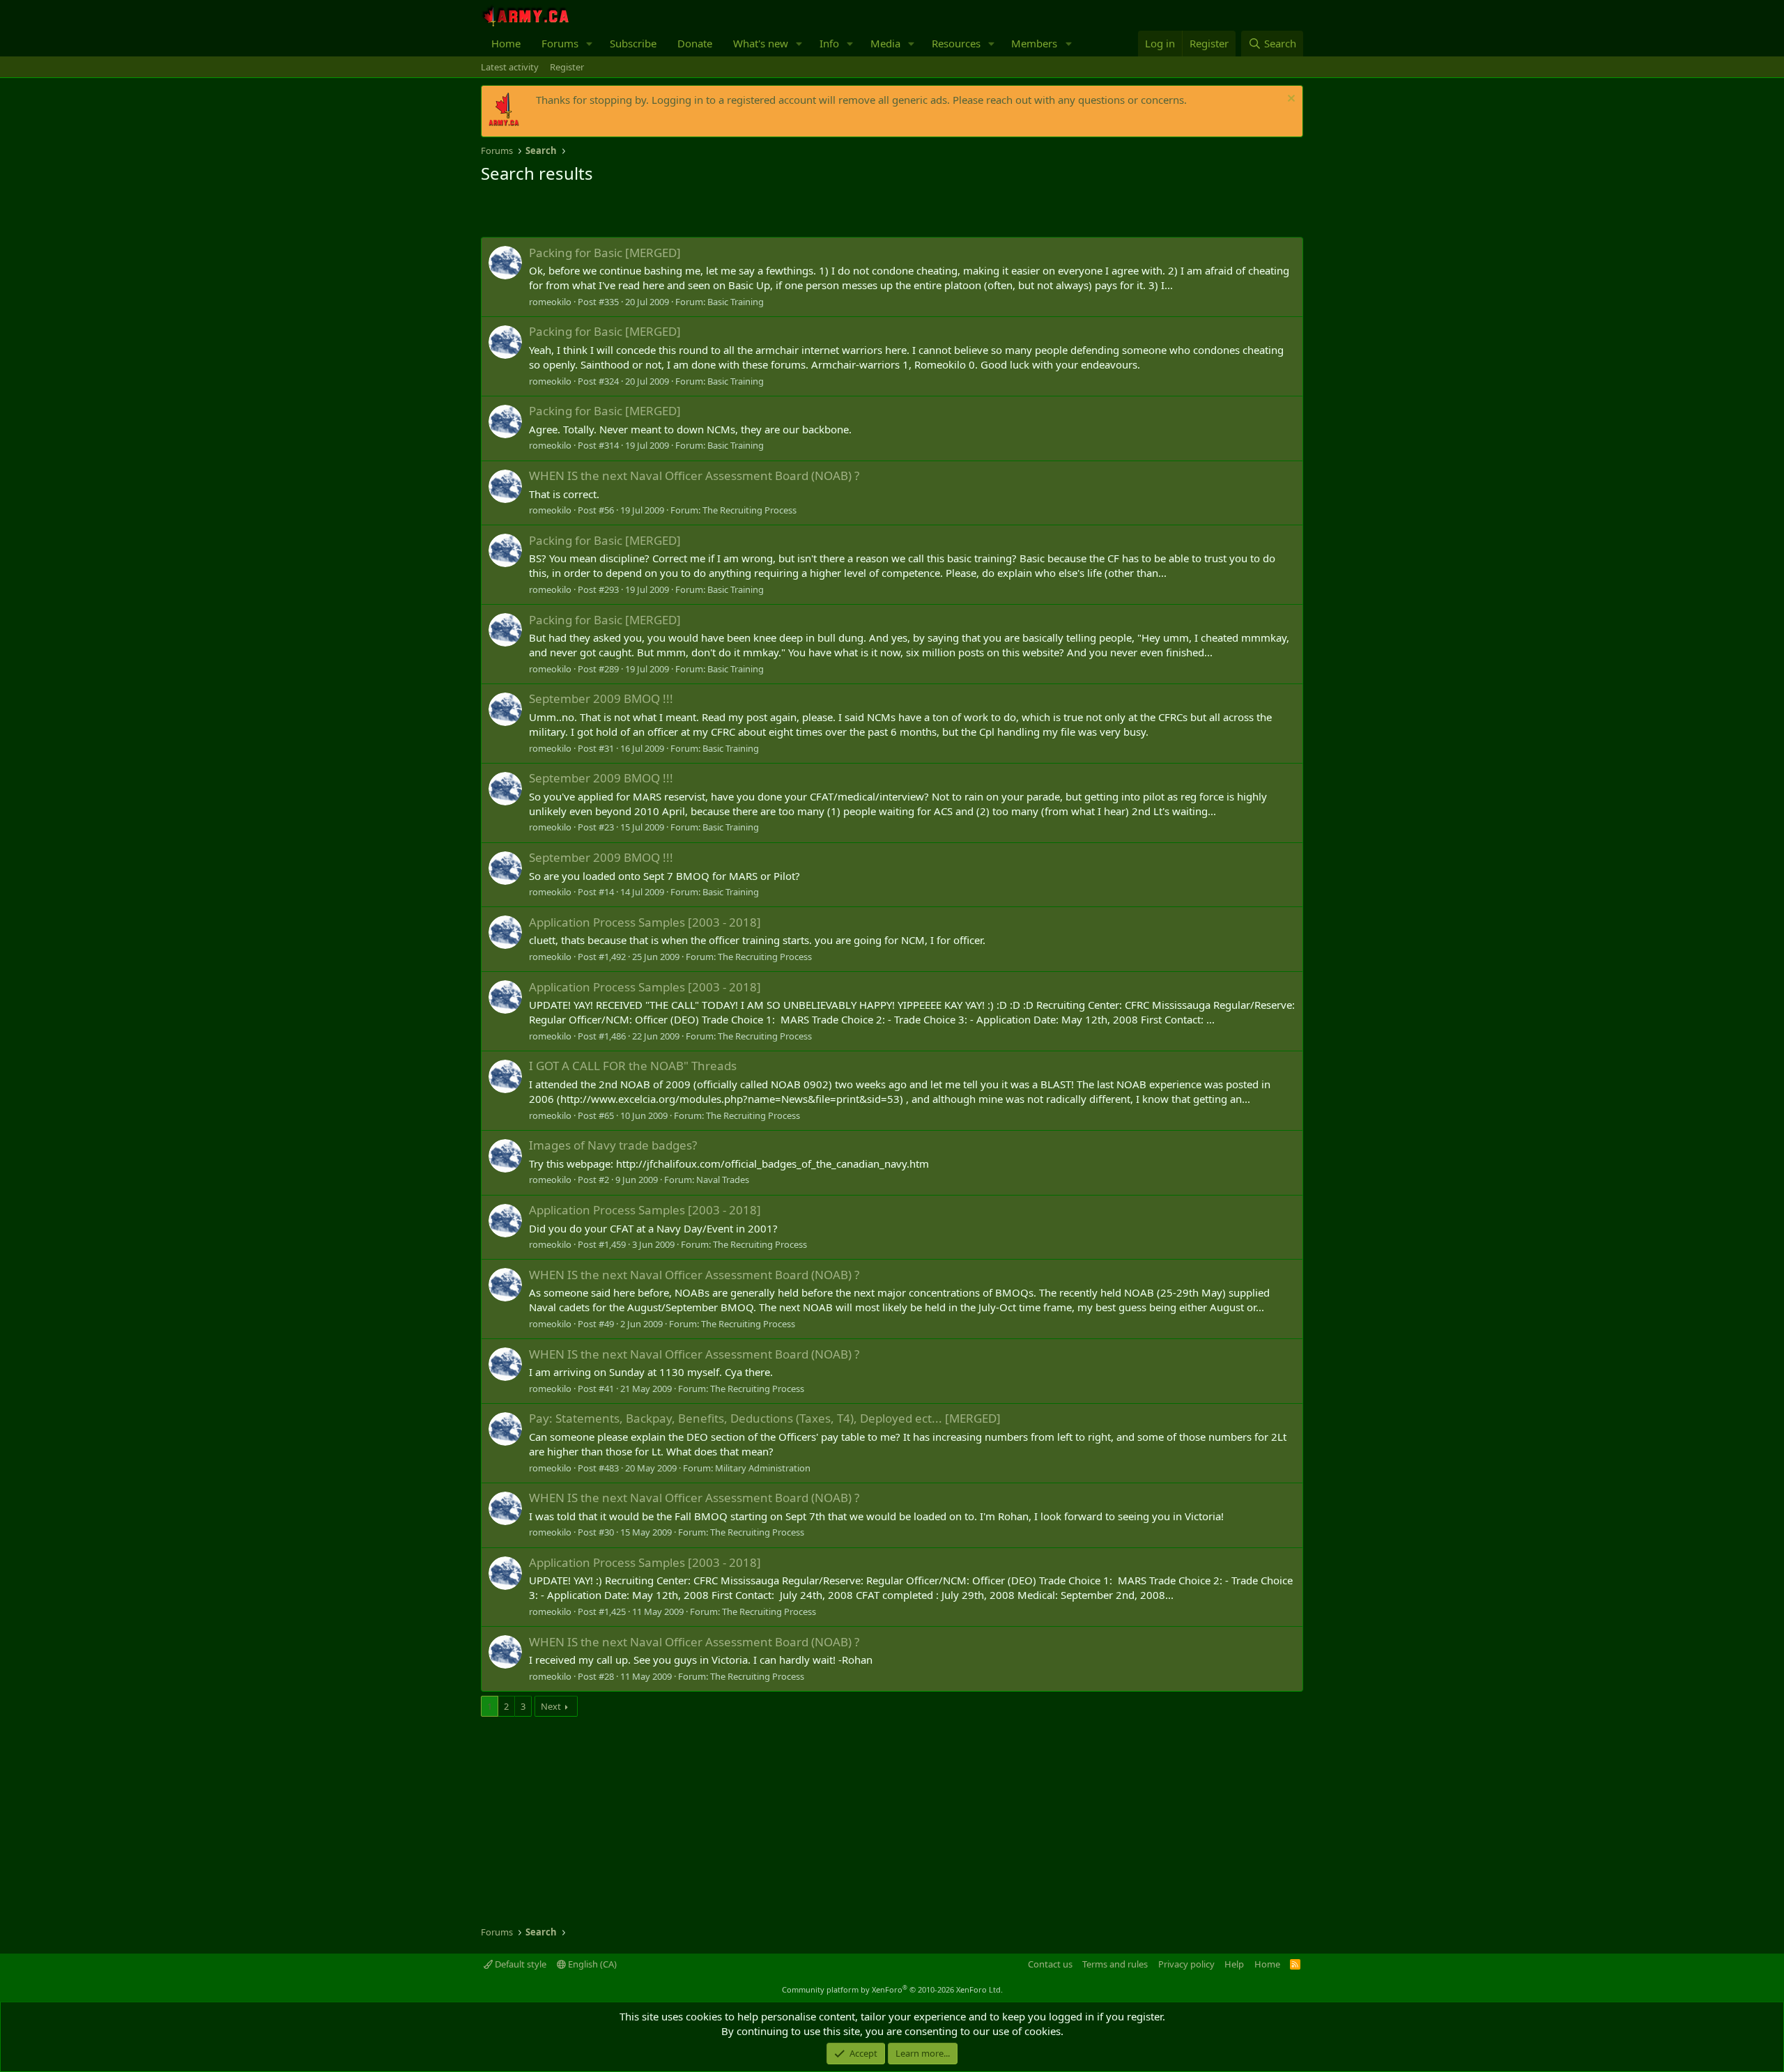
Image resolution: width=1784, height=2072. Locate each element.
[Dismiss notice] (1290, 100)
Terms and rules (1115, 1964)
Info (829, 43)
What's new (761, 43)
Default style (520, 1964)
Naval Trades (723, 1180)
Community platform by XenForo (892, 1989)
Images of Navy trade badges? (613, 1145)
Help (1234, 1964)
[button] (590, 44)
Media (885, 43)
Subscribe (633, 43)
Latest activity (510, 67)
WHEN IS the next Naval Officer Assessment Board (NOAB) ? (694, 476)
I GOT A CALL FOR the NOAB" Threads (633, 1066)
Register (567, 67)
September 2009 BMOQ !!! (601, 698)
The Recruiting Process (749, 510)
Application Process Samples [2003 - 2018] (645, 922)
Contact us (1050, 1964)
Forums (560, 43)
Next (551, 1706)
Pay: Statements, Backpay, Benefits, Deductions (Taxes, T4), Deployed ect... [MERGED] (765, 1418)
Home (506, 43)
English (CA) (591, 1964)
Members (1034, 43)
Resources (956, 43)
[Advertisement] (644, 212)
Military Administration (763, 1468)
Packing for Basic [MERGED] (605, 253)
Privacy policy (1186, 1964)
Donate (695, 43)
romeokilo (550, 302)
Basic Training (736, 302)
